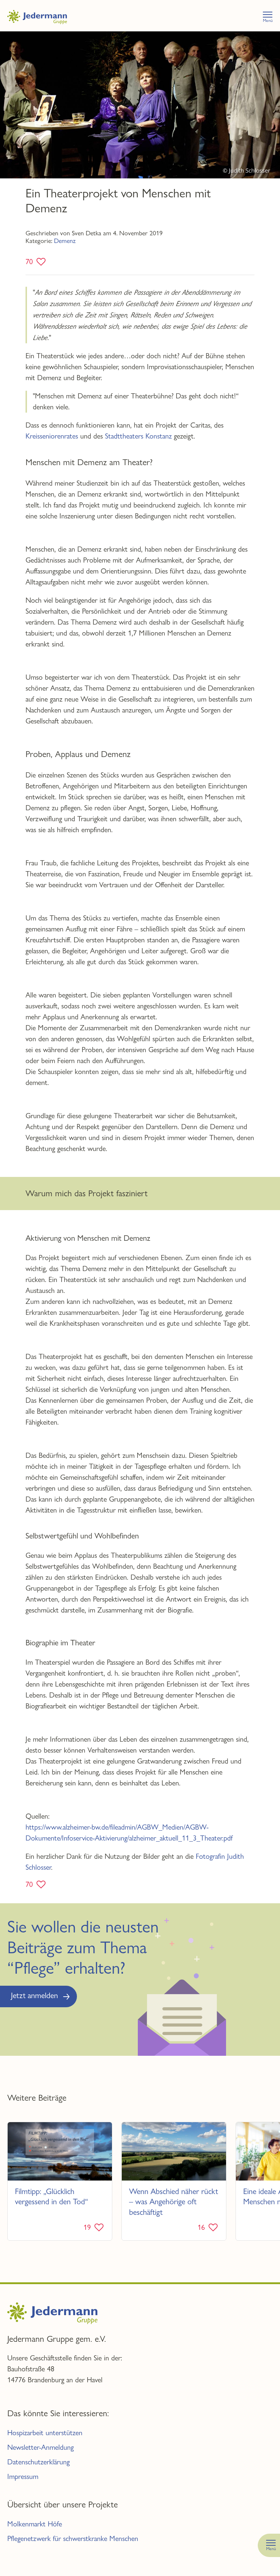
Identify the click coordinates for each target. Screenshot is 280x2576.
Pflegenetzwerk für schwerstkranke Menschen (73, 2539)
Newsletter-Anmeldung (40, 2447)
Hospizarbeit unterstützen (45, 2433)
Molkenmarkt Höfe (35, 2524)
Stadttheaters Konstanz (138, 436)
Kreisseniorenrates (52, 436)
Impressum (23, 2477)
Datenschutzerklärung (38, 2462)
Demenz (65, 241)
